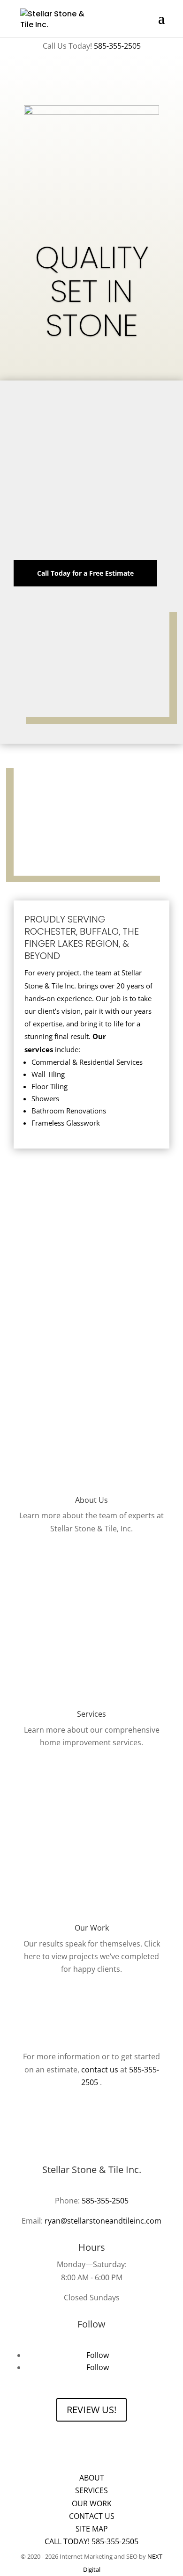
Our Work (92, 2503)
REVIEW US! (91, 2410)
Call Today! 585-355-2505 (91, 2541)
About (92, 2478)
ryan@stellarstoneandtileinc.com (103, 2221)
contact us (100, 2070)
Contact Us (92, 2516)
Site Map (92, 2529)
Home (92, 2465)
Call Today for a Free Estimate (85, 573)
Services (91, 2490)
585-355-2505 (117, 46)
